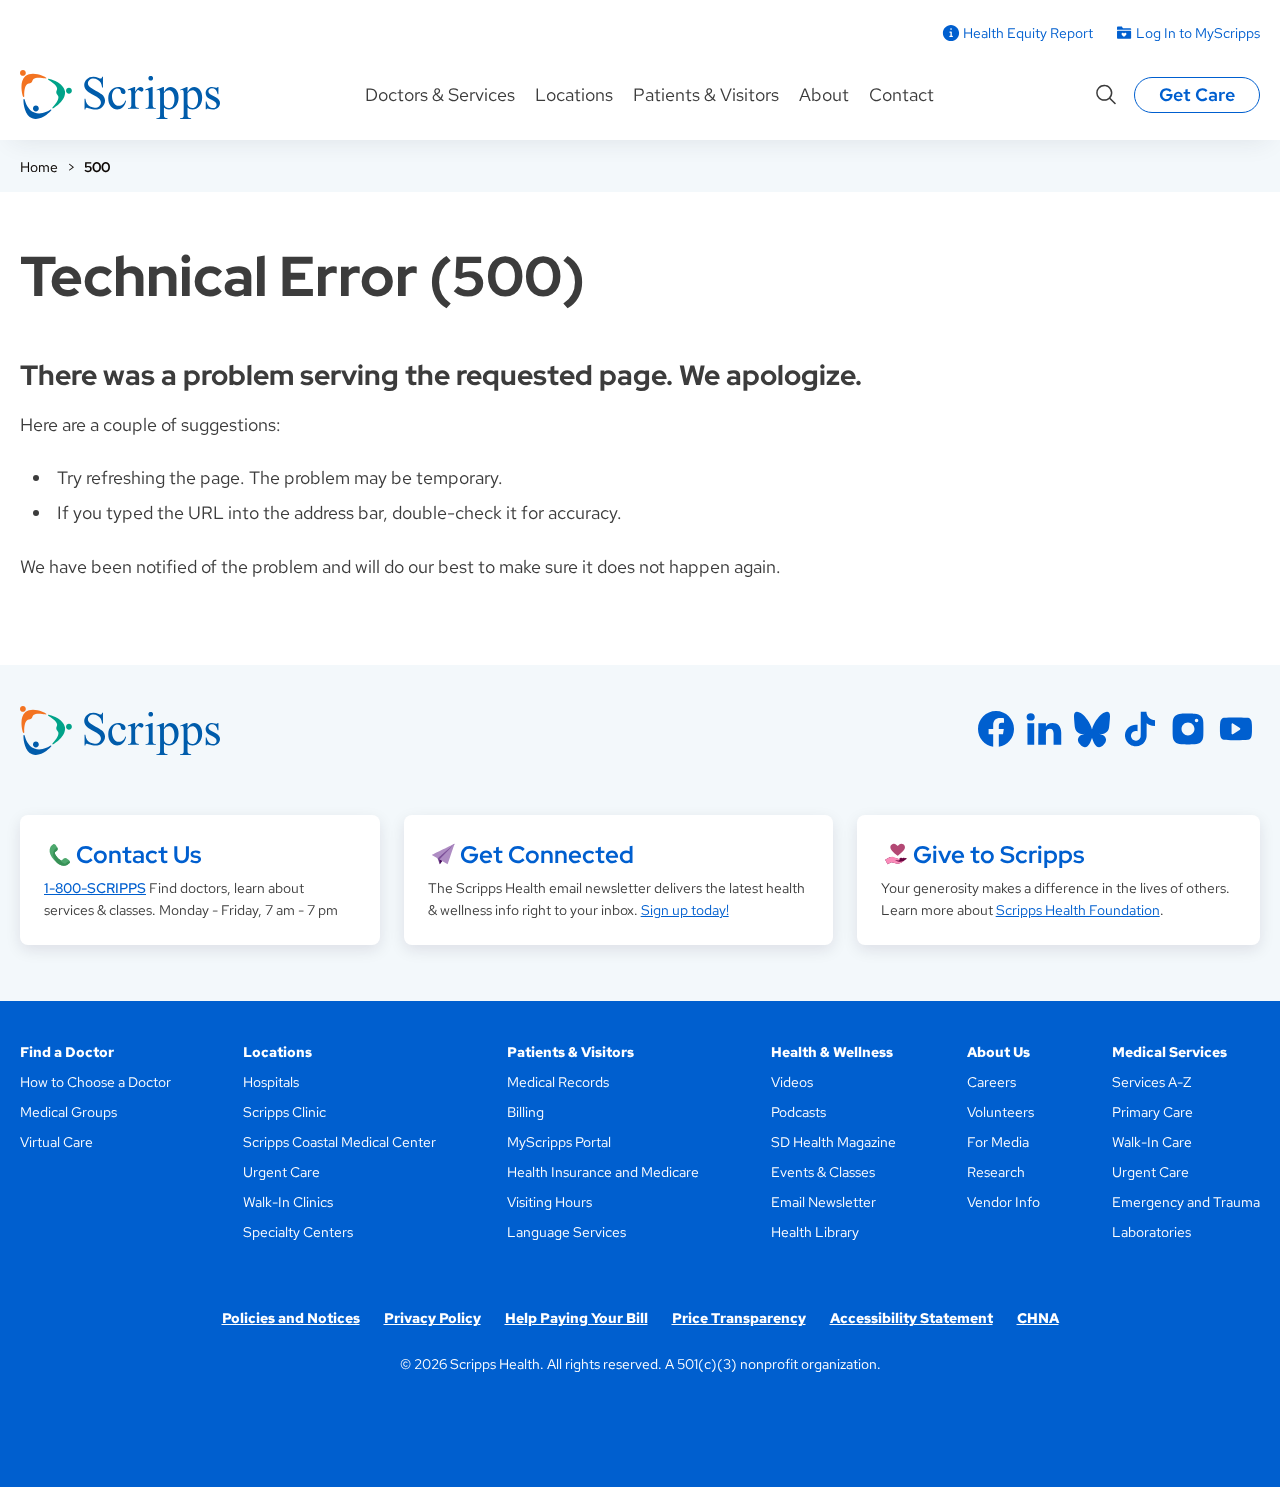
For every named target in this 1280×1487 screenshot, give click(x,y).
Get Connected (547, 854)
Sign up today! (685, 910)
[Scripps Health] (120, 95)
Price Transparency (739, 1318)
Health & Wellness (832, 1052)
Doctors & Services (440, 94)
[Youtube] (1236, 729)
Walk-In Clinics (288, 1202)
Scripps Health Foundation (1078, 910)
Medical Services (1169, 1052)
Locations (574, 94)
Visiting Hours (549, 1202)
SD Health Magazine (833, 1142)
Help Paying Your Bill (576, 1318)
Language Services (566, 1232)
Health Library (815, 1232)
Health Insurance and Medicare (603, 1172)
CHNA (1038, 1318)
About (824, 94)
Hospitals (271, 1082)
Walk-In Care (1152, 1142)
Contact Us (138, 854)
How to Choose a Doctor (95, 1082)
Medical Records (558, 1082)
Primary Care (1152, 1112)
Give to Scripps (998, 854)
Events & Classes (823, 1172)
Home (39, 167)
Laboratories (1151, 1232)
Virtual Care (56, 1142)
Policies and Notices (291, 1318)
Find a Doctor (67, 1052)
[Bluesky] (1092, 729)
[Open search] (1106, 95)
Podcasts (798, 1112)
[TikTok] (1140, 729)
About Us (998, 1052)
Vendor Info (1003, 1202)
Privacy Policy (432, 1318)
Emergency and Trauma (1186, 1202)
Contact (901, 94)
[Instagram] (1188, 729)
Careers (991, 1082)
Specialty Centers (298, 1232)
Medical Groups (68, 1112)
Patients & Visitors (706, 94)
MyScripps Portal (559, 1142)
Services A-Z (1151, 1082)
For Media (998, 1142)
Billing (525, 1112)
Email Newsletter (823, 1202)
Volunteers (1000, 1112)
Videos (792, 1082)
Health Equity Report (1028, 33)
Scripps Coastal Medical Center (339, 1142)
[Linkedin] (1044, 729)
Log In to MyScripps (1198, 33)
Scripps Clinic (284, 1112)
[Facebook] (996, 729)
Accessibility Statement (911, 1318)
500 (97, 167)
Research (996, 1172)
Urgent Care (281, 1172)
